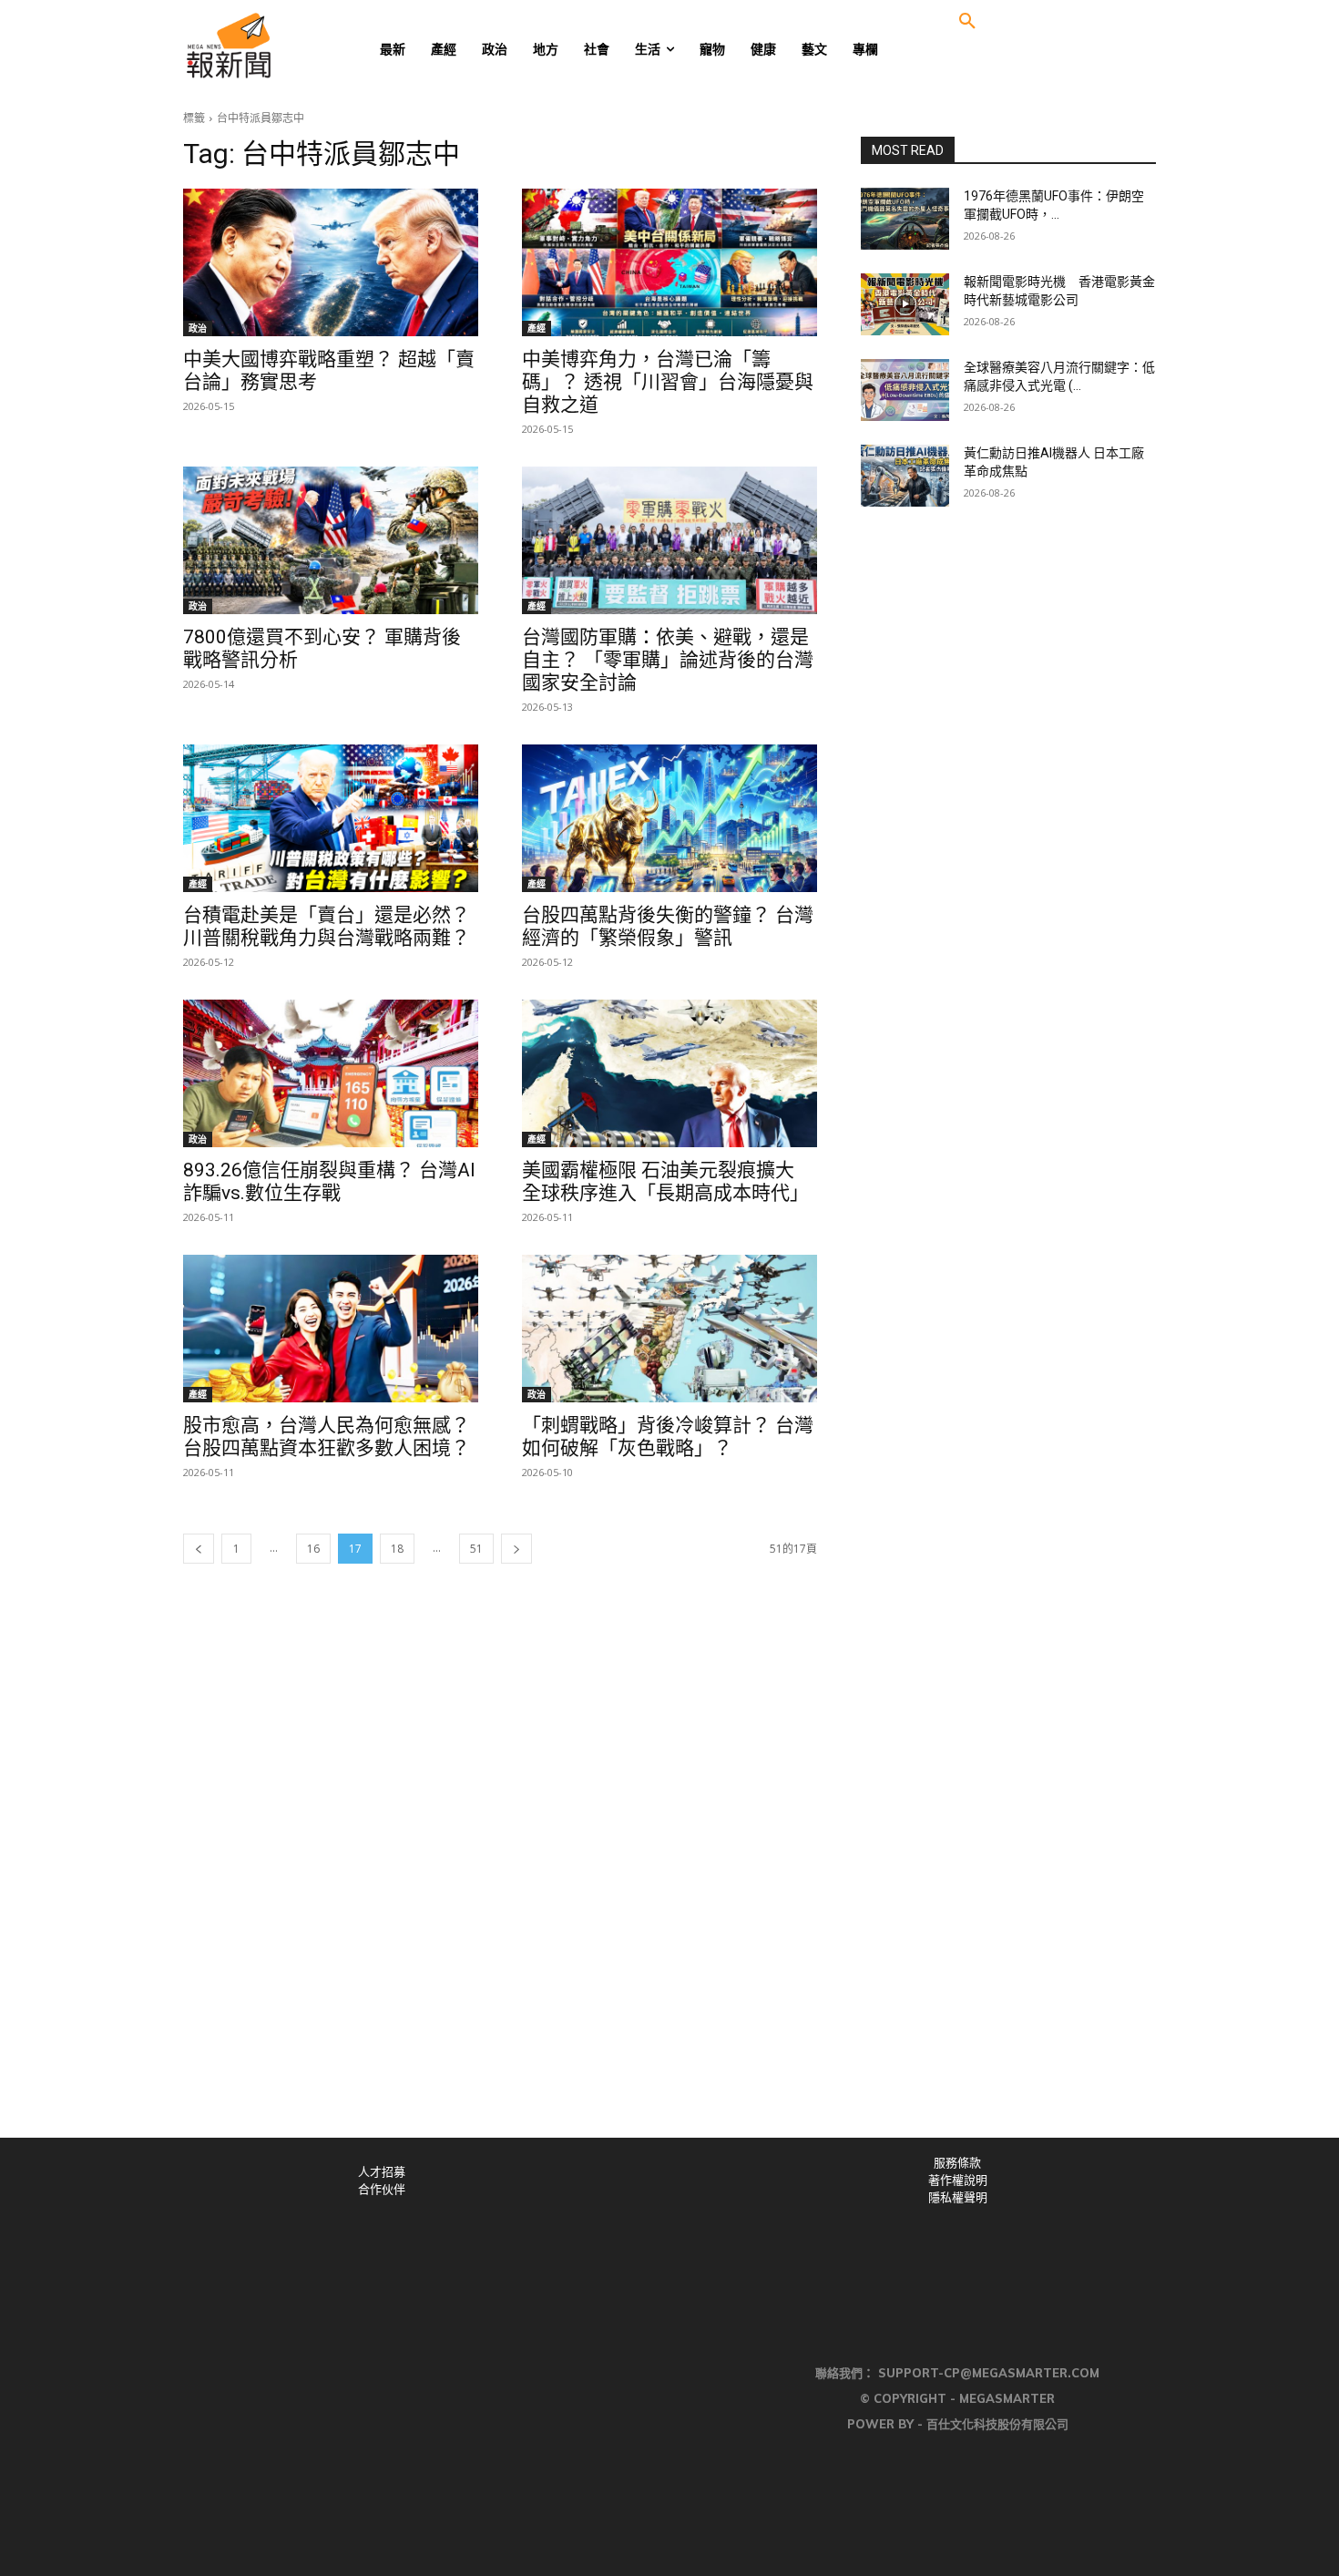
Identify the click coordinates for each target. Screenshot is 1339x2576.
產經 (537, 328)
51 (476, 1549)
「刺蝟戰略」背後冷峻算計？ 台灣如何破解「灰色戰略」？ (668, 1437)
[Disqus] (669, 1886)
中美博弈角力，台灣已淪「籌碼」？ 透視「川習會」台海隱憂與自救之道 (668, 382)
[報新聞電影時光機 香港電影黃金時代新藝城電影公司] (905, 304)
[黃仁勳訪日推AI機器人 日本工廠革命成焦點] (905, 476)
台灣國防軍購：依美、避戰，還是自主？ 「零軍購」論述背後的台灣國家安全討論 (668, 660)
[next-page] (516, 1549)
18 (397, 1549)
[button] (967, 22)
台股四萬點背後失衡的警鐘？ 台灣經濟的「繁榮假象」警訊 (668, 926)
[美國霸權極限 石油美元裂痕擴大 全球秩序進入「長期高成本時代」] (669, 1073)
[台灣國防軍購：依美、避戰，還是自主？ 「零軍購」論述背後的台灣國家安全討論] (669, 540)
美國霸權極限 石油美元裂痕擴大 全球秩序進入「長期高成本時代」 (665, 1181)
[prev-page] (199, 1549)
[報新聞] (288, 46)
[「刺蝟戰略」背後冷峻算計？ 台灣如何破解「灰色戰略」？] (669, 1329)
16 (313, 1549)
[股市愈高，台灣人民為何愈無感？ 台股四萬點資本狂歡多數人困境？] (331, 1329)
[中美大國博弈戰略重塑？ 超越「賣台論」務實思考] (331, 262)
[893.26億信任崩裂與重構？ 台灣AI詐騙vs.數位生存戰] (331, 1073)
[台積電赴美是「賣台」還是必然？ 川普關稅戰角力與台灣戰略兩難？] (331, 818)
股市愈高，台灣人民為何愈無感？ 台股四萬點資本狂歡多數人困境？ (327, 1437)
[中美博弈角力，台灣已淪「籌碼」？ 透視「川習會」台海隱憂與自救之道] (669, 262)
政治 (198, 328)
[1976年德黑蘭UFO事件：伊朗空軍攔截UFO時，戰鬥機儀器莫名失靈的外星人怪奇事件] (905, 219)
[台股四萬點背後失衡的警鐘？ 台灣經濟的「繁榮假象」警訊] (669, 818)
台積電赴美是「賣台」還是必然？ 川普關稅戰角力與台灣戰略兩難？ (327, 926)
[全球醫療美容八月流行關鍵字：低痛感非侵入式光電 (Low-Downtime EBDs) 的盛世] (905, 390)
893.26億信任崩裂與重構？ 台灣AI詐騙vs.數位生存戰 (329, 1181)
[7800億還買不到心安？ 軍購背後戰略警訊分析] (331, 540)
